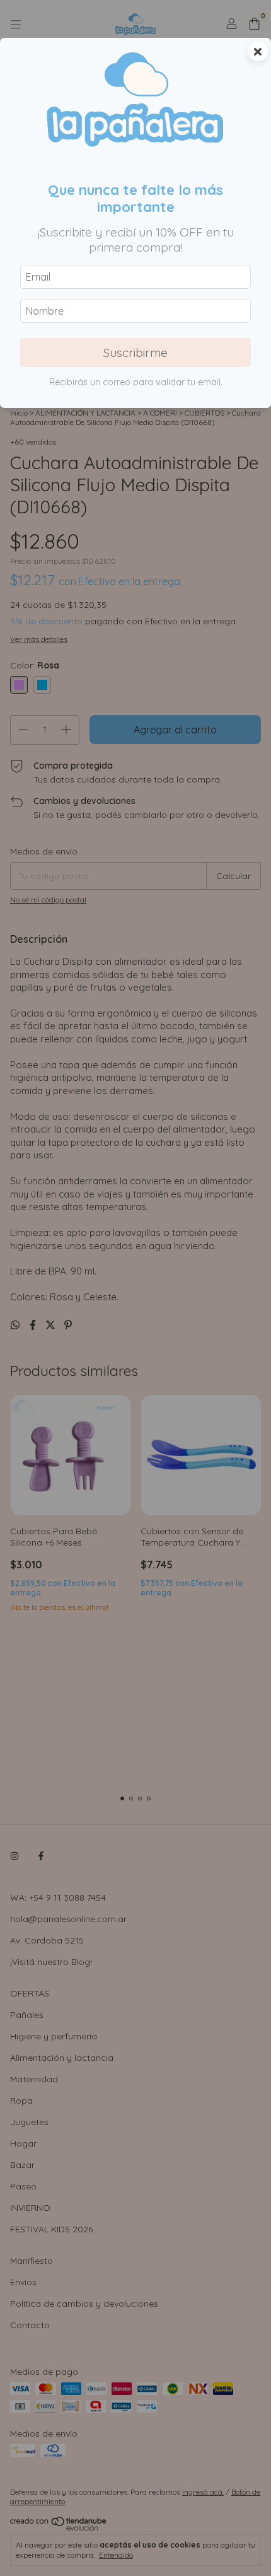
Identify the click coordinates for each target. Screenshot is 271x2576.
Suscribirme (135, 353)
